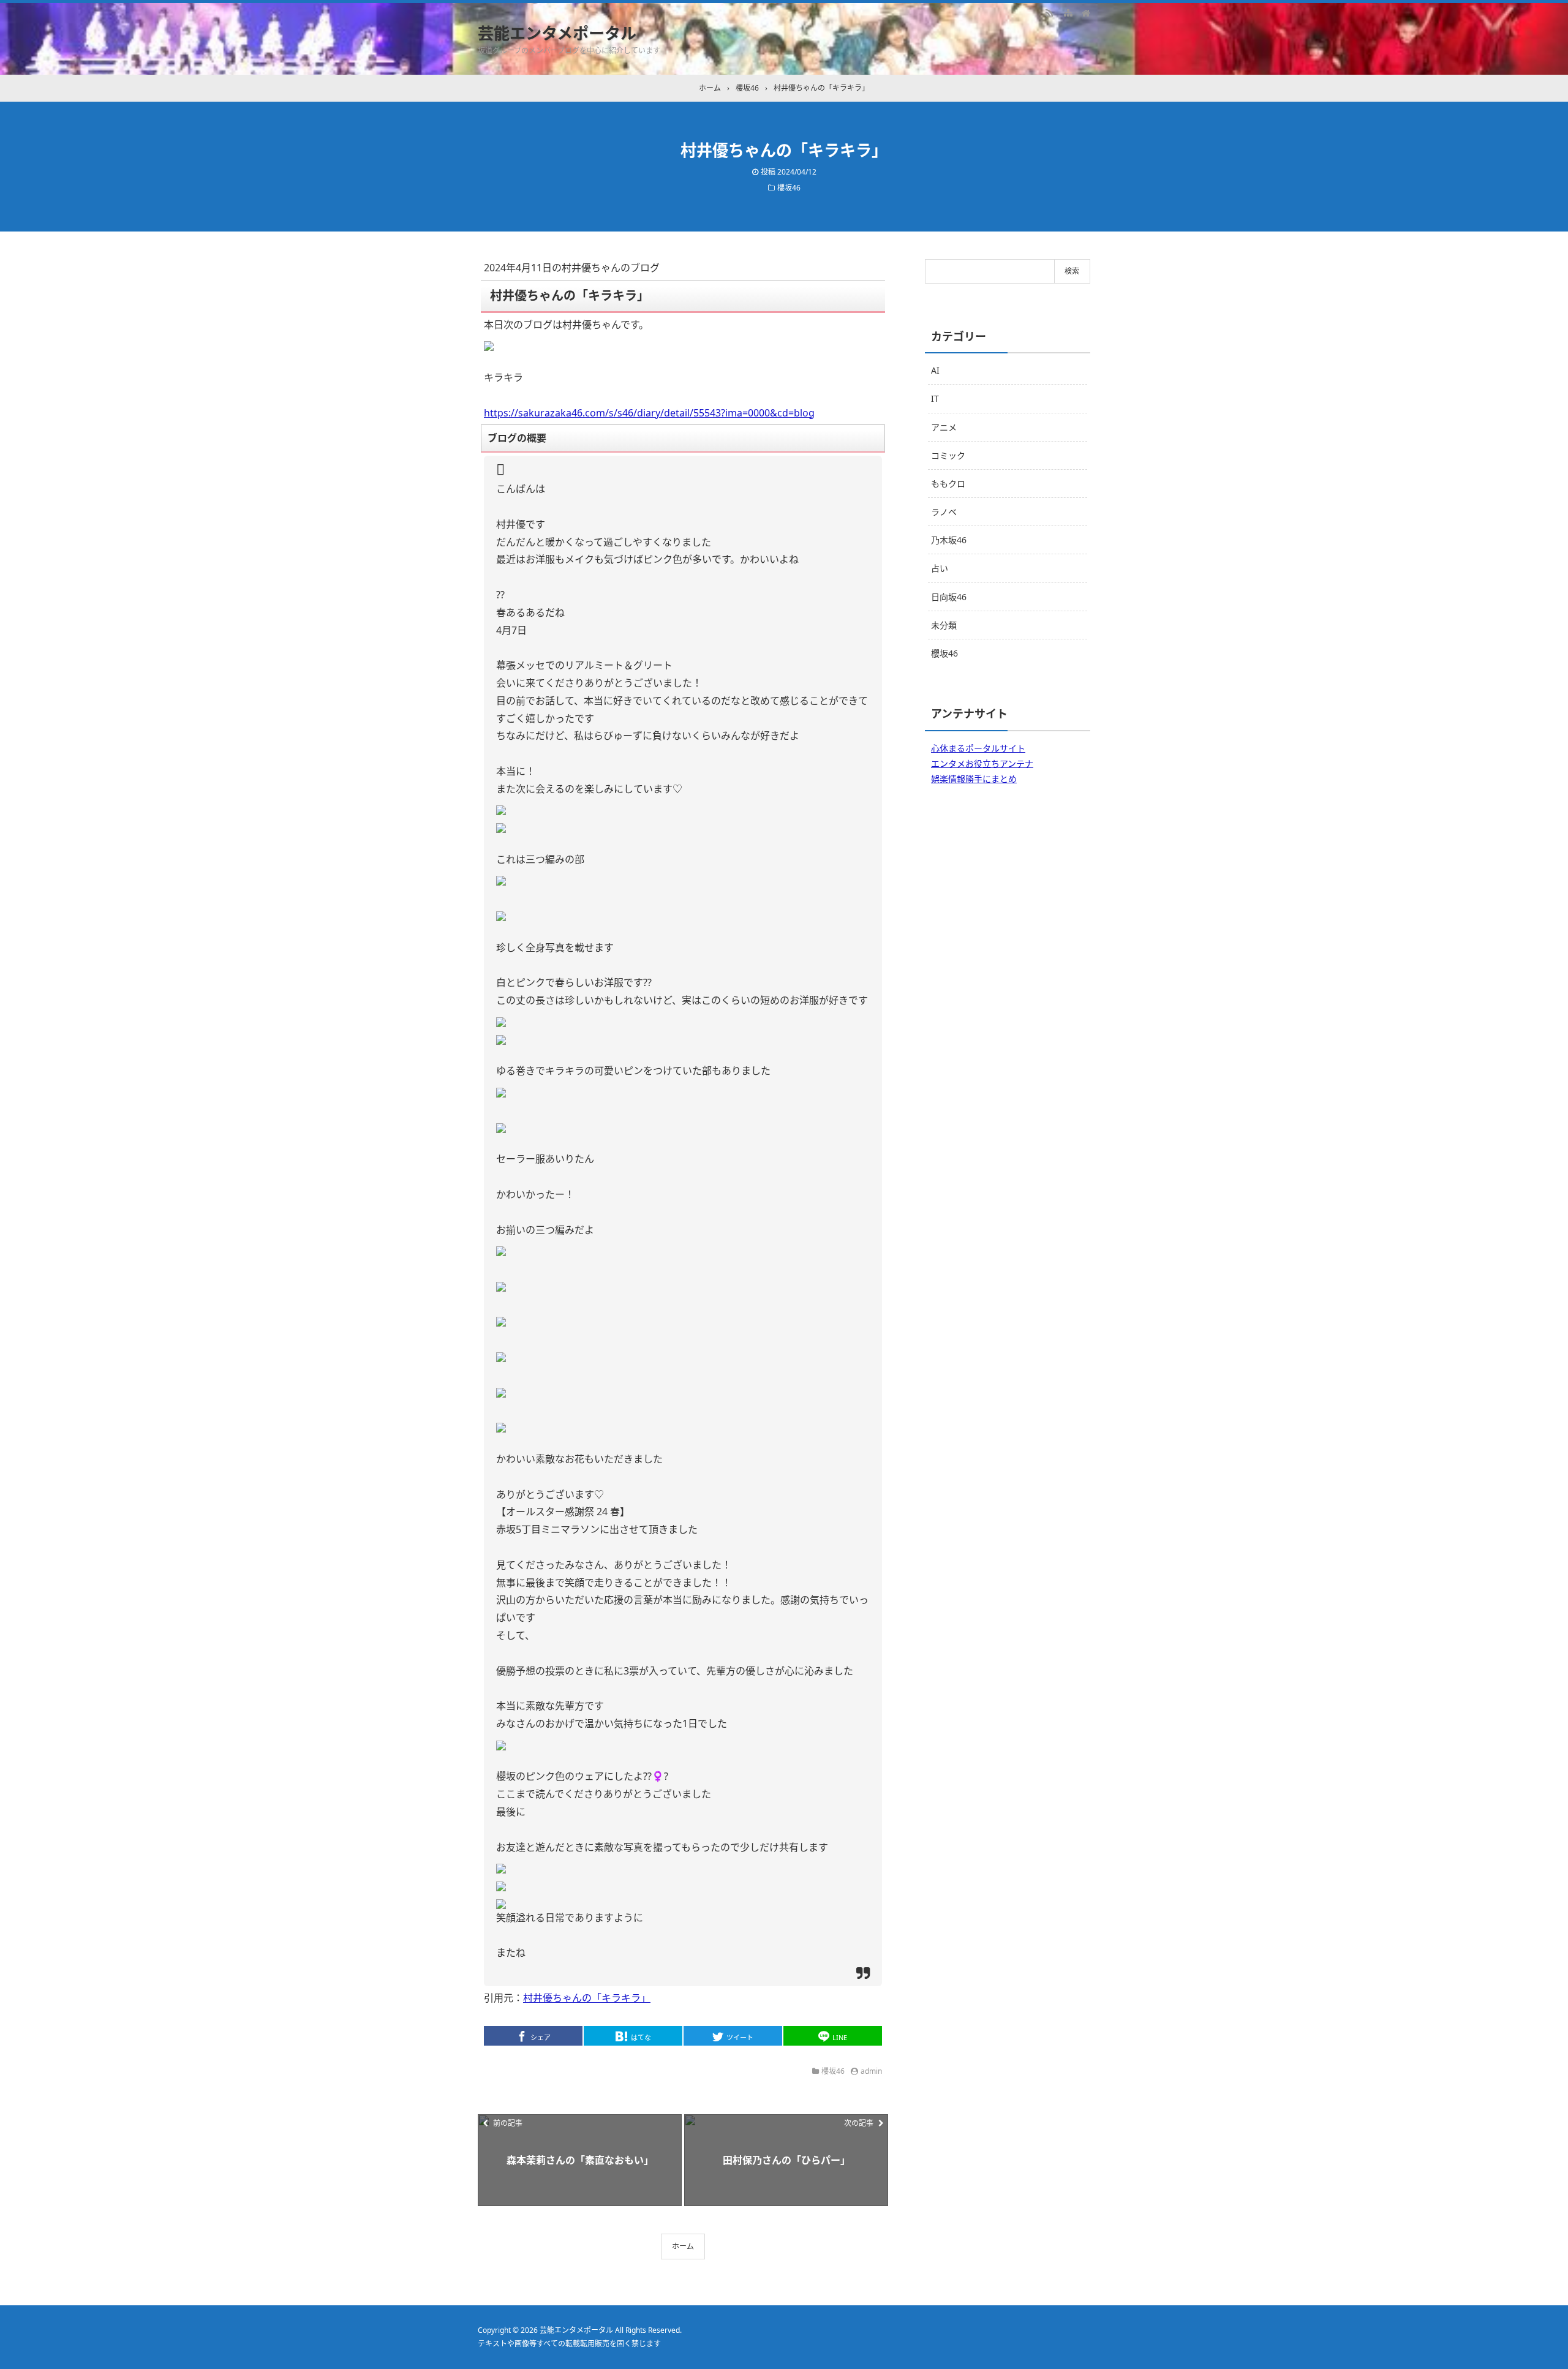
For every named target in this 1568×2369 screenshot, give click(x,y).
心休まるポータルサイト (978, 748)
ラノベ (944, 512)
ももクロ (948, 484)
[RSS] (1049, 12)
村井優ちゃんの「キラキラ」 (587, 1998)
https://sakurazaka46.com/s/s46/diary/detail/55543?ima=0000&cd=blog (649, 413)
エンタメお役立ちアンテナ (982, 763)
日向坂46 (949, 597)
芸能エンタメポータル (557, 33)
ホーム (683, 2246)
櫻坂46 (789, 188)
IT (935, 398)
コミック (948, 455)
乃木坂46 (949, 540)
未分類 (944, 625)
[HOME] (1086, 12)
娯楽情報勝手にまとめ (974, 779)
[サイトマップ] (1068, 12)
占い (940, 568)
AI (935, 370)
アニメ (944, 427)
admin (871, 2071)
